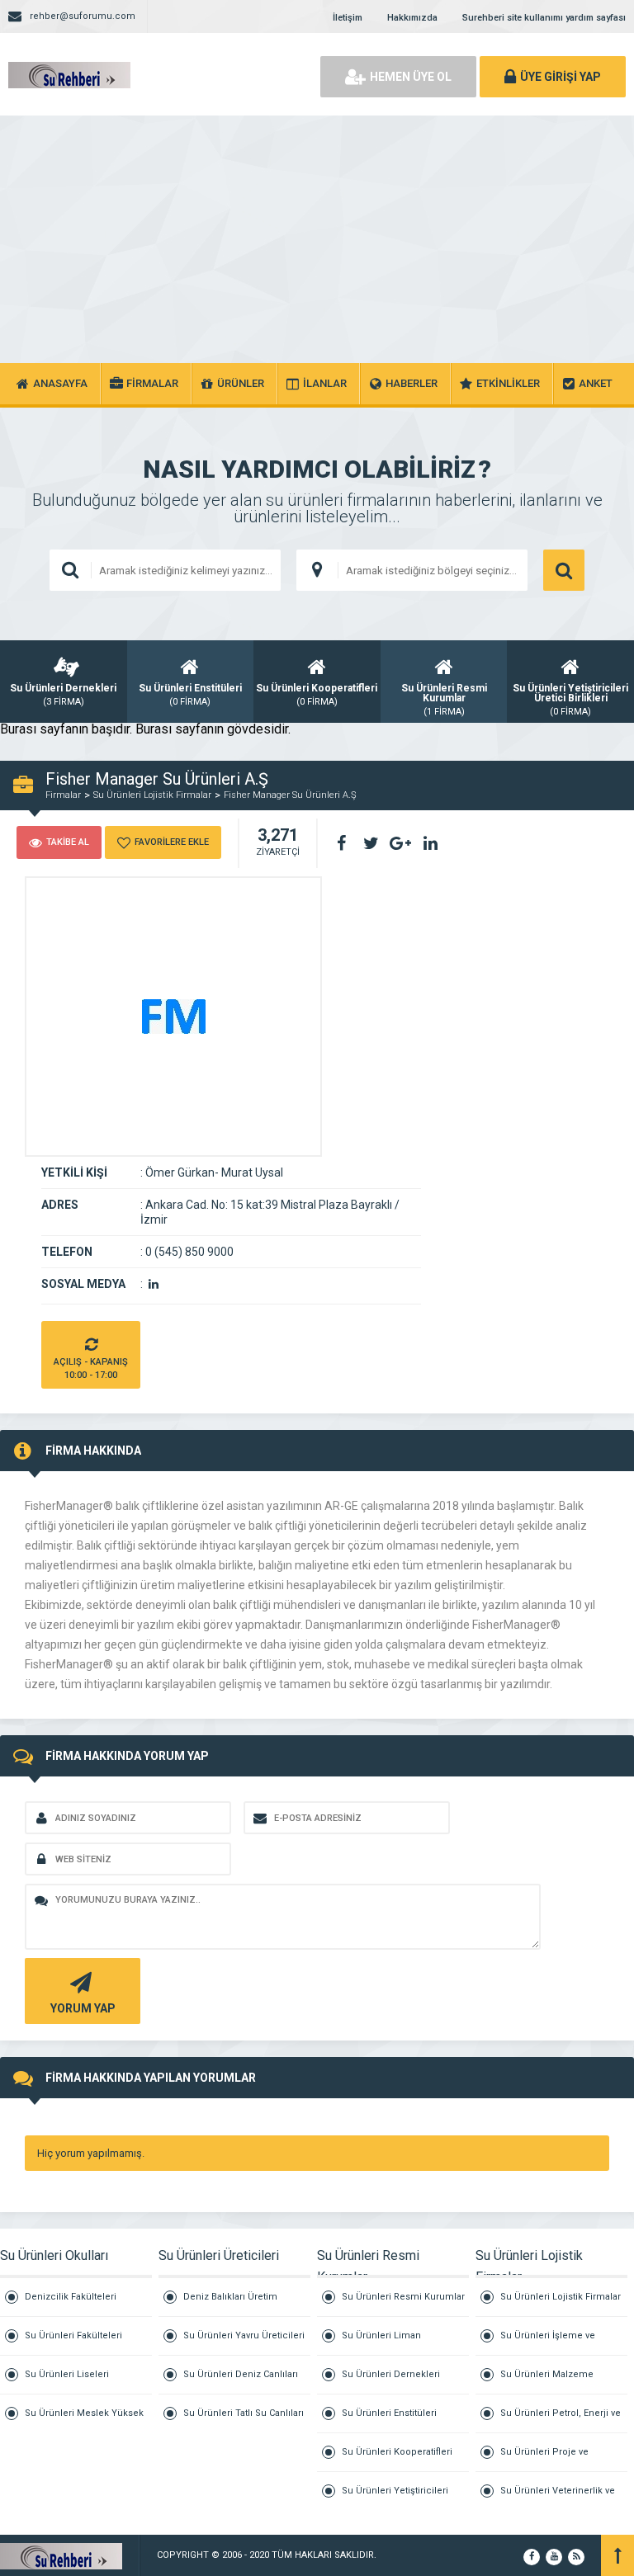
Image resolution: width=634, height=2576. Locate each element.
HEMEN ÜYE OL (411, 77)
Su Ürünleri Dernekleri (391, 2374)
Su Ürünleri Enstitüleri (389, 2413)
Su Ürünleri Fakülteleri (73, 2335)
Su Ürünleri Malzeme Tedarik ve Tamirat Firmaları (560, 2382)
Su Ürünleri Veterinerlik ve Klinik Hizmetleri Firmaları (558, 2498)
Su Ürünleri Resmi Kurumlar (403, 2297)
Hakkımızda (412, 18)
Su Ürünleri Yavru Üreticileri (244, 2335)
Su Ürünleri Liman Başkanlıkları (381, 2343)
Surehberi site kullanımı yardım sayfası (544, 18)
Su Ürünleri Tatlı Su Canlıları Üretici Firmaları (244, 2420)
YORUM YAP (83, 2008)
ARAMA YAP (564, 570)
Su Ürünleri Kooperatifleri (397, 2452)
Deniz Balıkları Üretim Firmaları (230, 2304)
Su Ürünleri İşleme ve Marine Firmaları (548, 2343)
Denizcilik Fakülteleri (71, 2297)
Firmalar (63, 795)
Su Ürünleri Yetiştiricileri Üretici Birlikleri (395, 2498)
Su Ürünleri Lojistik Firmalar (152, 795)
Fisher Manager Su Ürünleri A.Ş (290, 795)
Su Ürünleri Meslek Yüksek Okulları (84, 2420)
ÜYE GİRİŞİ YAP (561, 77)
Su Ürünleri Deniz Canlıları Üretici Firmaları (241, 2382)
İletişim (348, 18)
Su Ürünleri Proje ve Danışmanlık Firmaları (548, 2459)
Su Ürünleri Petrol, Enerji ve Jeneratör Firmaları (561, 2420)
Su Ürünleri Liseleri (67, 2374)
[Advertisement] (317, 239)
